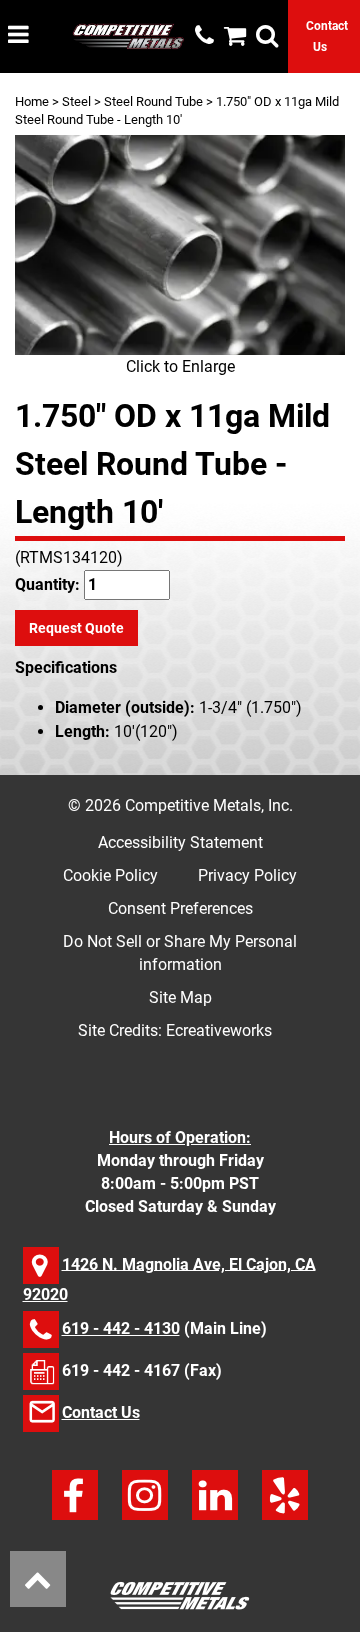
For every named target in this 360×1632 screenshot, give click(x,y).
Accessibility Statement (180, 842)
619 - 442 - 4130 (121, 1328)
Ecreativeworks (219, 1030)
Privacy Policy (247, 875)
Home (32, 101)
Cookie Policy (110, 875)
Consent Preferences (180, 908)
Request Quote (76, 628)
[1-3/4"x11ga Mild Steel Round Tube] (180, 245)
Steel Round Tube (153, 101)
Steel (76, 101)
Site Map (180, 997)
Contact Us (101, 1412)
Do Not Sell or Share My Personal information (180, 953)
